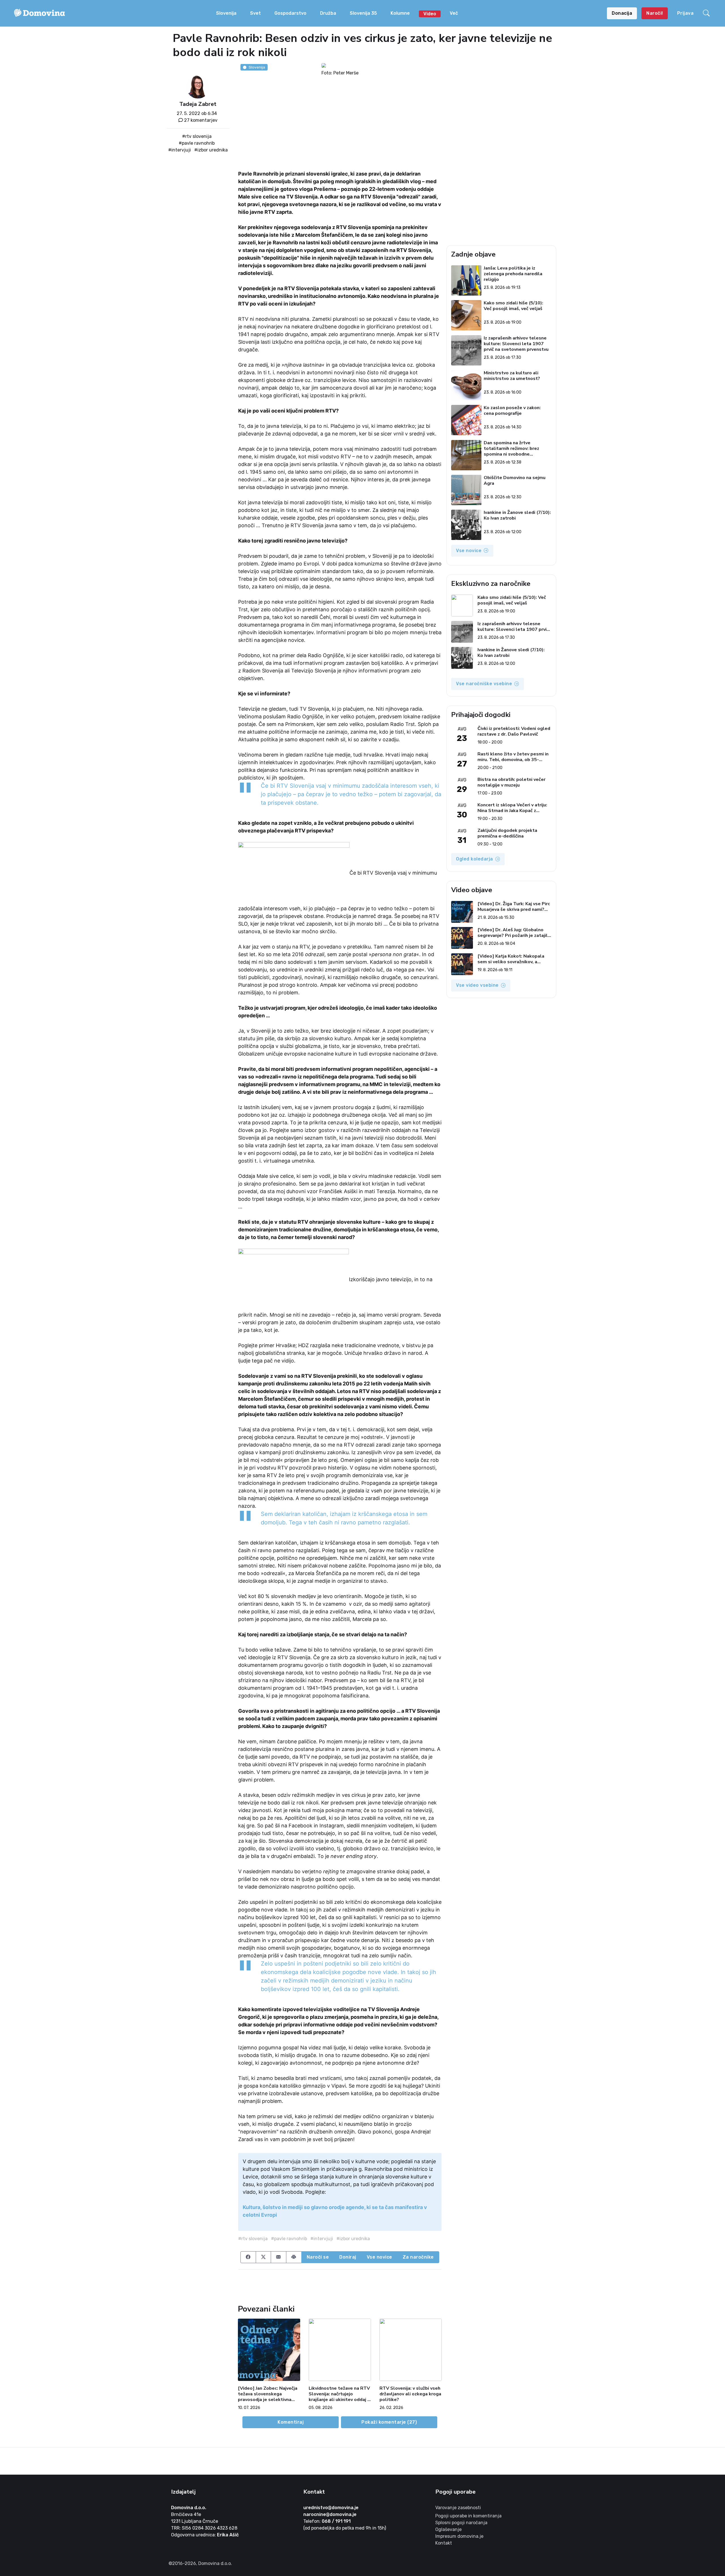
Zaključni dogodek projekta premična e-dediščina (507, 833)
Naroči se (318, 2257)
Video (430, 14)
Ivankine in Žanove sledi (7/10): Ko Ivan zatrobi (517, 515)
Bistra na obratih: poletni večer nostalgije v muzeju (511, 782)
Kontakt (444, 2543)
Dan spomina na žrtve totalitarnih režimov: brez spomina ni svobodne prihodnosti (511, 448)
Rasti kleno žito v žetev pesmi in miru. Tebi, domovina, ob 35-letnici (513, 757)
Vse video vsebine (477, 985)
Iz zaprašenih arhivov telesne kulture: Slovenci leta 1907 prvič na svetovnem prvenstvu (516, 344)
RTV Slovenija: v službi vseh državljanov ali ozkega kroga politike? (410, 2394)
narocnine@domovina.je (330, 2514)
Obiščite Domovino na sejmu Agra (515, 481)
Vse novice (379, 2257)
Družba (328, 13)
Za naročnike (418, 2257)
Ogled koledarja (475, 859)
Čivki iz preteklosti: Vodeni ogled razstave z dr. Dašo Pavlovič (514, 731)
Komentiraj (291, 2422)
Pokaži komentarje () (389, 2422)
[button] (707, 13)
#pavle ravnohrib (197, 143)
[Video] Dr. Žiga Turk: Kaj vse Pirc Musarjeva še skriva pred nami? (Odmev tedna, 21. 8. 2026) (514, 907)
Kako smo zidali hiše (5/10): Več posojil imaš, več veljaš (513, 306)
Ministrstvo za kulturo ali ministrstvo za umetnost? (512, 376)
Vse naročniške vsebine (484, 684)
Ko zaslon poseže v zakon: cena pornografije (512, 411)
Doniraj (348, 2257)
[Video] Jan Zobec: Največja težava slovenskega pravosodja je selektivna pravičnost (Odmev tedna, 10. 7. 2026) (268, 2394)
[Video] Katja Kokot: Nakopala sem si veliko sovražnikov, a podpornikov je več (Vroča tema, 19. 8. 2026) (512, 959)
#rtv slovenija (197, 136)
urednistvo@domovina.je (331, 2508)
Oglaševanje (448, 2529)
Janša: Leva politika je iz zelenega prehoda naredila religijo (513, 274)
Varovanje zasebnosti (458, 2508)
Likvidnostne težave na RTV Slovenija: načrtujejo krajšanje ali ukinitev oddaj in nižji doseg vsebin (340, 2394)
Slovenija (226, 13)
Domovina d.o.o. (189, 2508)
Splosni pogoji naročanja (461, 2523)
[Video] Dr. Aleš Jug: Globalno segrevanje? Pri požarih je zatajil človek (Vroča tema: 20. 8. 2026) (513, 933)
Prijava (685, 13)
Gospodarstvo (290, 13)
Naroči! (655, 13)
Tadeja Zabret (198, 104)
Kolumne (400, 13)
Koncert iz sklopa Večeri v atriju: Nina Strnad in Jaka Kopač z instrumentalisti (512, 808)
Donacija (622, 13)
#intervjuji (180, 150)
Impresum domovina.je (459, 2536)
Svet (255, 13)
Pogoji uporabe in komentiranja (468, 2516)
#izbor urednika (211, 150)
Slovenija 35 (363, 13)
